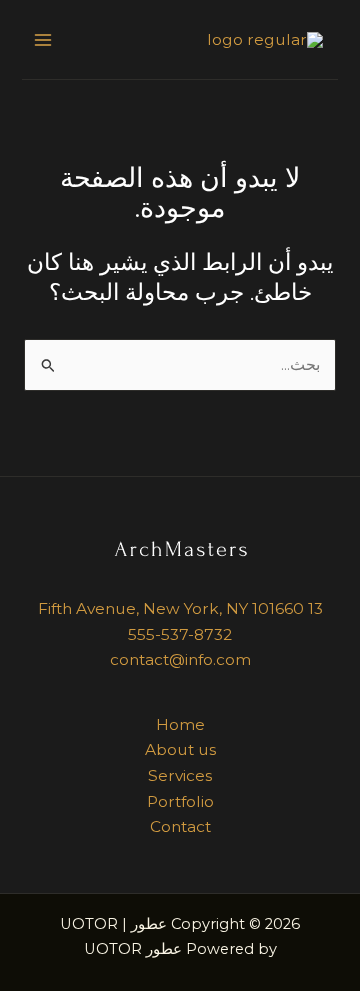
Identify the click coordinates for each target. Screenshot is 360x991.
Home (180, 724)
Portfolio (180, 801)
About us (180, 749)
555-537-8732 (180, 634)
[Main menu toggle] (43, 39)
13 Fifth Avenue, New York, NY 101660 (180, 608)
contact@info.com (180, 659)
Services (180, 775)
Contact (180, 826)
